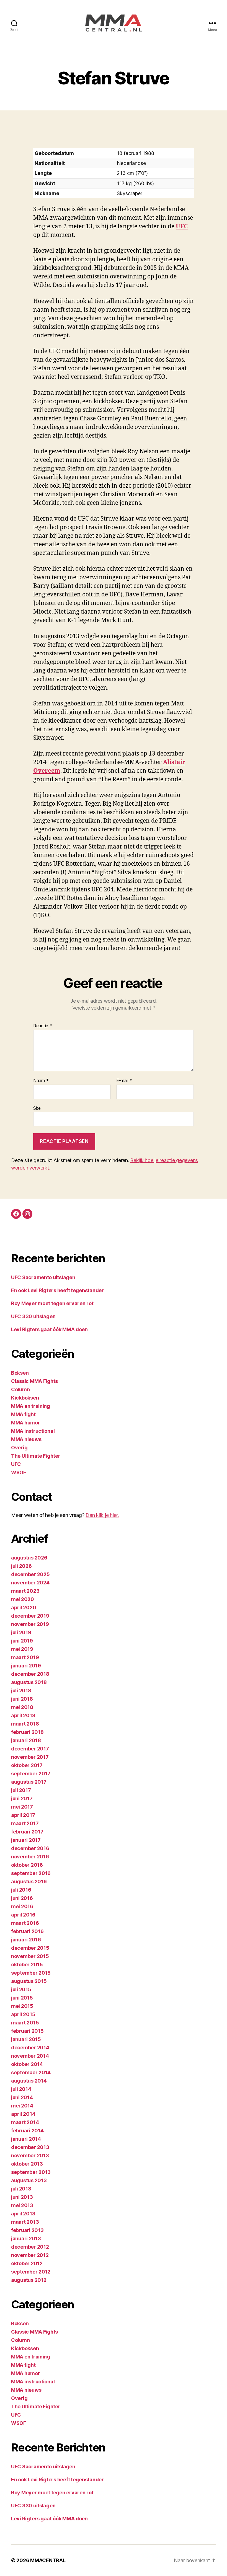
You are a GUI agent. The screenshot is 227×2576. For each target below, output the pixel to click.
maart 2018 (25, 1724)
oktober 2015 (27, 1965)
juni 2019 (22, 1641)
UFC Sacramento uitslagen (43, 1277)
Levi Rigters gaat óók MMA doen (49, 1329)
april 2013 (23, 2214)
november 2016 (30, 1857)
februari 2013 (27, 2230)
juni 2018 (22, 1699)
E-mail (124, 1081)
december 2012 (30, 2247)
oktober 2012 (27, 2263)
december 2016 (30, 1848)
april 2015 (23, 2014)
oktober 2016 (27, 1865)
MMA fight (23, 1414)
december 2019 (30, 1616)
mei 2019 (22, 1649)
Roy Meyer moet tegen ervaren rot (52, 1303)
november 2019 (30, 1624)
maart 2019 (25, 1657)
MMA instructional (33, 1431)
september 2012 (31, 2272)
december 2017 (30, 1749)
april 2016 (23, 1915)
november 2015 (30, 1956)
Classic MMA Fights (34, 1381)
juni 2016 (22, 1898)
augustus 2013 (29, 2180)
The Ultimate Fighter (36, 1456)
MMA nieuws (26, 1439)
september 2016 (31, 1873)
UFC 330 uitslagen (33, 1316)
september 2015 (31, 1973)
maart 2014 (25, 2122)
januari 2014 (26, 2139)
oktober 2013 (27, 2164)
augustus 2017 (29, 1782)
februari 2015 (27, 2031)
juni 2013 (22, 2197)
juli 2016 (21, 1890)
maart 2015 (25, 2023)
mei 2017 (22, 1807)
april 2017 (23, 1815)
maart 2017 (25, 1823)
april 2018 (23, 1715)
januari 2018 (26, 1740)
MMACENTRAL (48, 2560)
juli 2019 (21, 1632)
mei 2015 (22, 2006)
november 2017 (30, 1757)
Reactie (43, 1026)
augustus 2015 (29, 1981)
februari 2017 (27, 1832)
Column (20, 1389)
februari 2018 (27, 1732)
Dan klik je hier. (102, 1515)
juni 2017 (22, 1798)
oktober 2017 (27, 1765)
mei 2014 (22, 2106)
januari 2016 (26, 1940)
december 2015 (30, 1948)
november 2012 (30, 2255)
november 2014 (30, 2056)
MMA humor (26, 1423)
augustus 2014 (29, 2081)
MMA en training (31, 1406)
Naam (41, 1081)
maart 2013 (25, 2222)
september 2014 (31, 2072)
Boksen (20, 1373)
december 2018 (30, 1674)
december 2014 (30, 2048)
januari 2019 (26, 1666)
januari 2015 (26, 2039)
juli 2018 (21, 1691)
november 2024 (30, 1583)
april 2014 (23, 2114)
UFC (182, 227)
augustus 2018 (29, 1682)
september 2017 (31, 1774)
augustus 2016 (29, 1881)
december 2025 (30, 1574)
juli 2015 (21, 1989)
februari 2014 (27, 2131)
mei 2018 (22, 1707)
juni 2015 (22, 1998)
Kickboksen (25, 1398)
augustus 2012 (29, 2280)
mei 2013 (22, 2205)
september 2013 (31, 2172)
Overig (19, 1448)
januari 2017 (26, 1840)
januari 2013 (26, 2239)
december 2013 (30, 2147)
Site (37, 1108)
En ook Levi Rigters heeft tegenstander (57, 1290)
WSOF (19, 1472)
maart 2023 (25, 1591)
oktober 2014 (27, 2064)
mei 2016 (22, 1906)
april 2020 (24, 1608)
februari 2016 (27, 1931)
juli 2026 (21, 1566)
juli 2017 (21, 1790)
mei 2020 (23, 1599)
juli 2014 (21, 2089)
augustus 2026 (29, 1558)
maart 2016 (25, 1923)
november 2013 (30, 2155)
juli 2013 (21, 2189)
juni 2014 (22, 2097)
